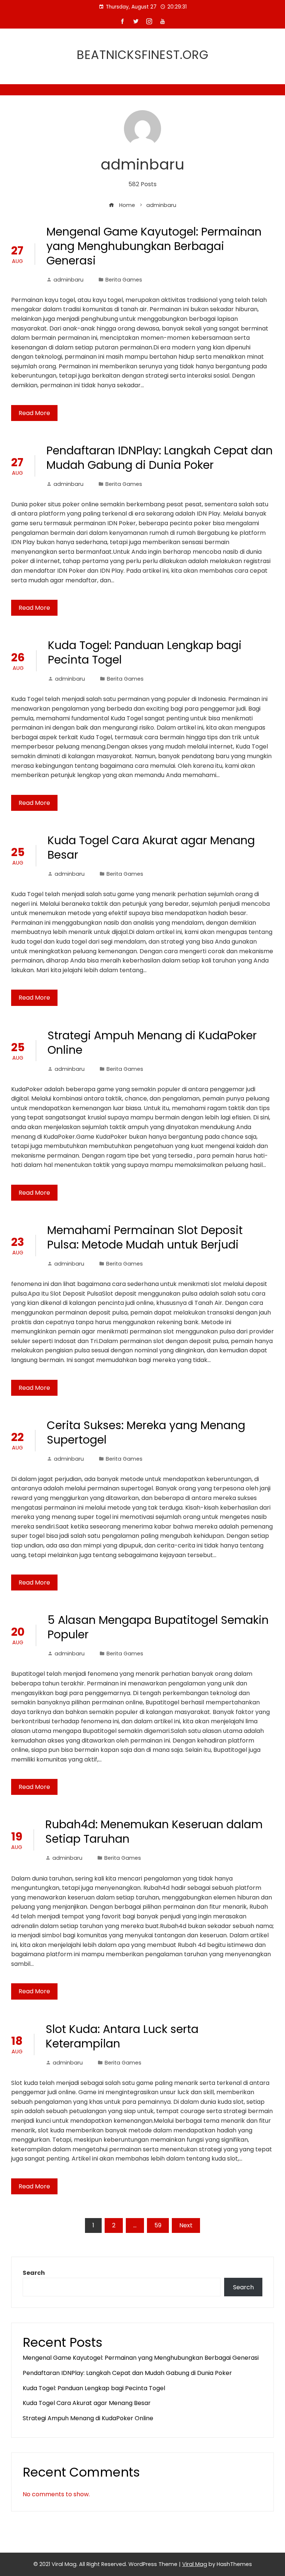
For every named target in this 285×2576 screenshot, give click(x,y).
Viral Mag (195, 2564)
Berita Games (124, 280)
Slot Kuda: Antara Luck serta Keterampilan (122, 2036)
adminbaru (68, 280)
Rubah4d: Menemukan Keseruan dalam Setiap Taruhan (154, 1832)
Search (34, 2273)
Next (186, 2225)
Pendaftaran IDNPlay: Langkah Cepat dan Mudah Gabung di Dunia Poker (160, 458)
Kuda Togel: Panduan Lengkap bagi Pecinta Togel (145, 652)
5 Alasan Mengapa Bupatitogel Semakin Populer (158, 1627)
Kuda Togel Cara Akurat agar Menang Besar (151, 848)
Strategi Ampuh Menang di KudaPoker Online (152, 1043)
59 (158, 2225)
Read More (34, 413)
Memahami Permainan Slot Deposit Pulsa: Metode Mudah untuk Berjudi (145, 1237)
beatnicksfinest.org (143, 55)
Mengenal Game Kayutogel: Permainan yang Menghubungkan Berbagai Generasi (154, 246)
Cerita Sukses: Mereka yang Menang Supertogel (146, 1432)
